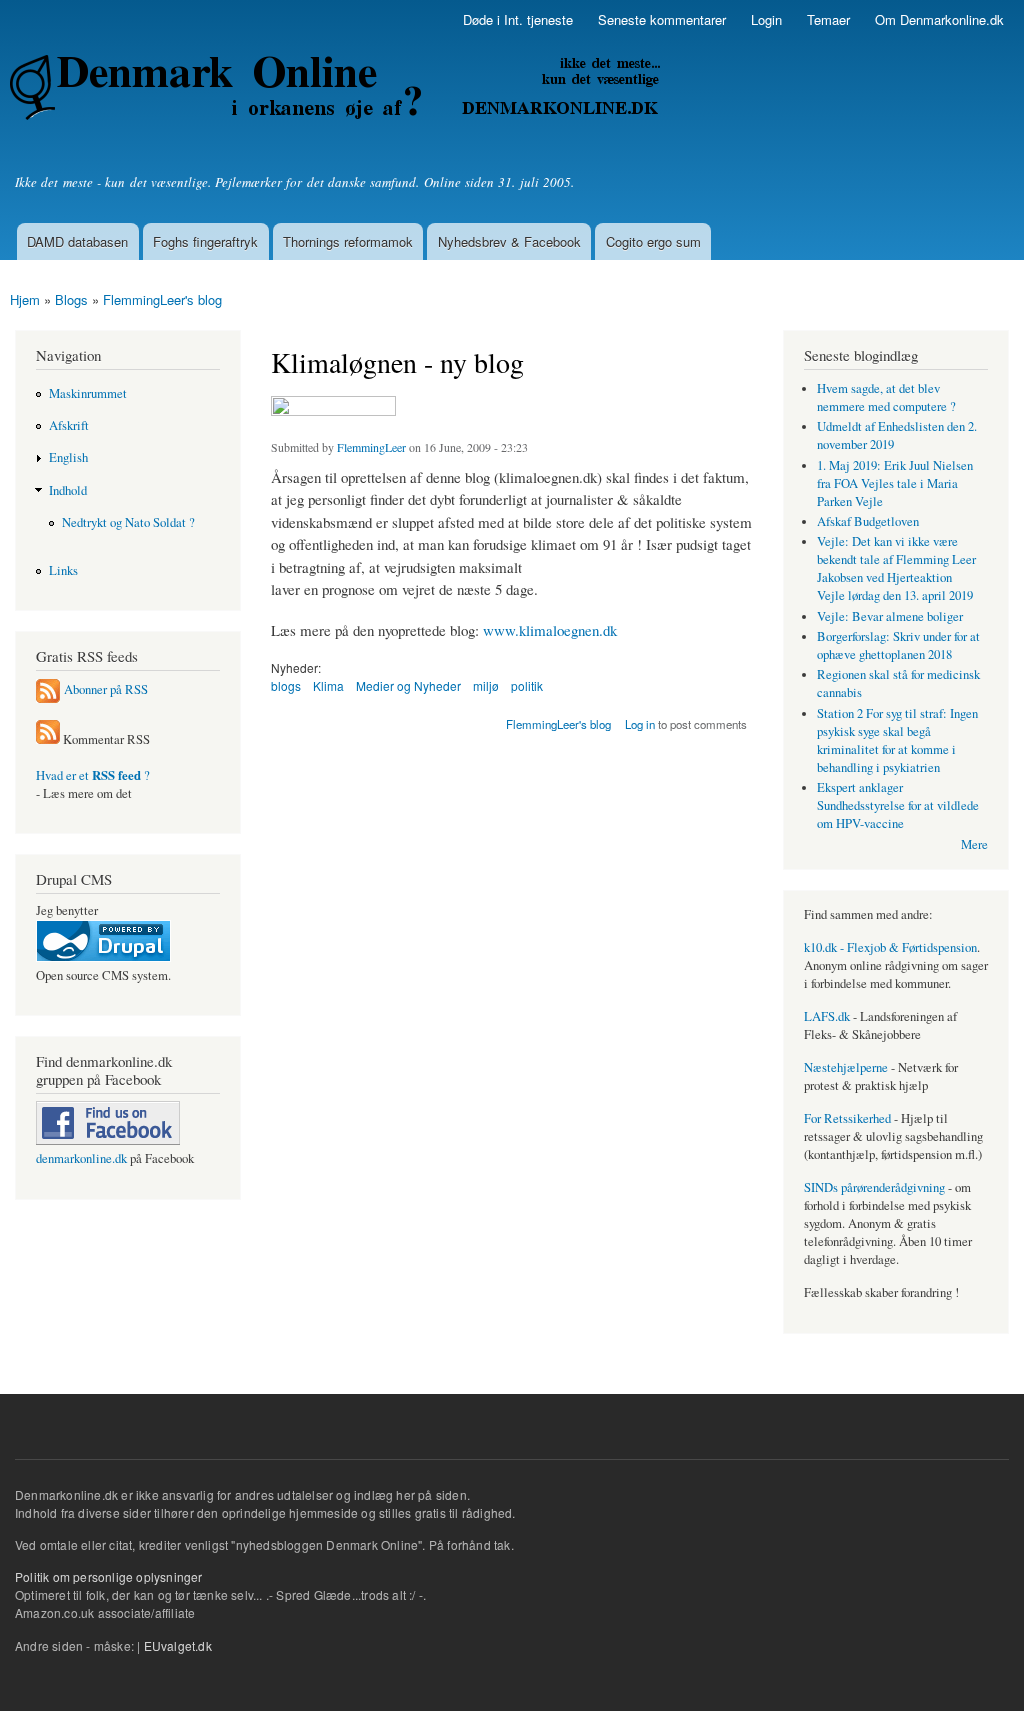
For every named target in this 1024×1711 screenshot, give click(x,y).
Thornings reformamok (348, 241)
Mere (974, 844)
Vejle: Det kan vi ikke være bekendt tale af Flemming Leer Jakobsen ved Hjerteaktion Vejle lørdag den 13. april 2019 (896, 568)
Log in (640, 724)
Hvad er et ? (93, 775)
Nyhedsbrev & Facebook (509, 241)
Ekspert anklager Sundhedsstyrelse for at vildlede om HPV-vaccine (898, 805)
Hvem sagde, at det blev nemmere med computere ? (886, 397)
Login (766, 19)
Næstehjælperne (846, 1067)
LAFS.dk (827, 1016)
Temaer (828, 19)
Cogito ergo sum (653, 241)
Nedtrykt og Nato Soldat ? (128, 522)
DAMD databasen (77, 241)
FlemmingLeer (371, 447)
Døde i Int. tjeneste (518, 19)
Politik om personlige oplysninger (109, 1576)
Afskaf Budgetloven (868, 521)
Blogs (71, 299)
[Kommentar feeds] (48, 739)
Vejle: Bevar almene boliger (890, 616)
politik (527, 685)
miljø (486, 685)
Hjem (25, 299)
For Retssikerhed (847, 1118)
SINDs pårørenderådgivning (874, 1187)
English (68, 457)
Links (63, 570)
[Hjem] (337, 90)
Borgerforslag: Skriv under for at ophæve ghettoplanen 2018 (898, 645)
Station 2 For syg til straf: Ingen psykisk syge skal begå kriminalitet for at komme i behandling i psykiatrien (897, 740)
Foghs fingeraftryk (205, 241)
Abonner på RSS (106, 688)
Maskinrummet (88, 393)
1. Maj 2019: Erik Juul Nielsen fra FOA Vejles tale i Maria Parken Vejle (895, 483)
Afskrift (69, 425)
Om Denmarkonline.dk (939, 19)
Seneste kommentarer (662, 19)
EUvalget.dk (178, 1645)
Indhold (68, 490)
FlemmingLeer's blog (162, 299)
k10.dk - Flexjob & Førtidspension (890, 947)
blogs (286, 685)
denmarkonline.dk (81, 1158)
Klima (328, 685)
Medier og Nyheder (408, 685)
